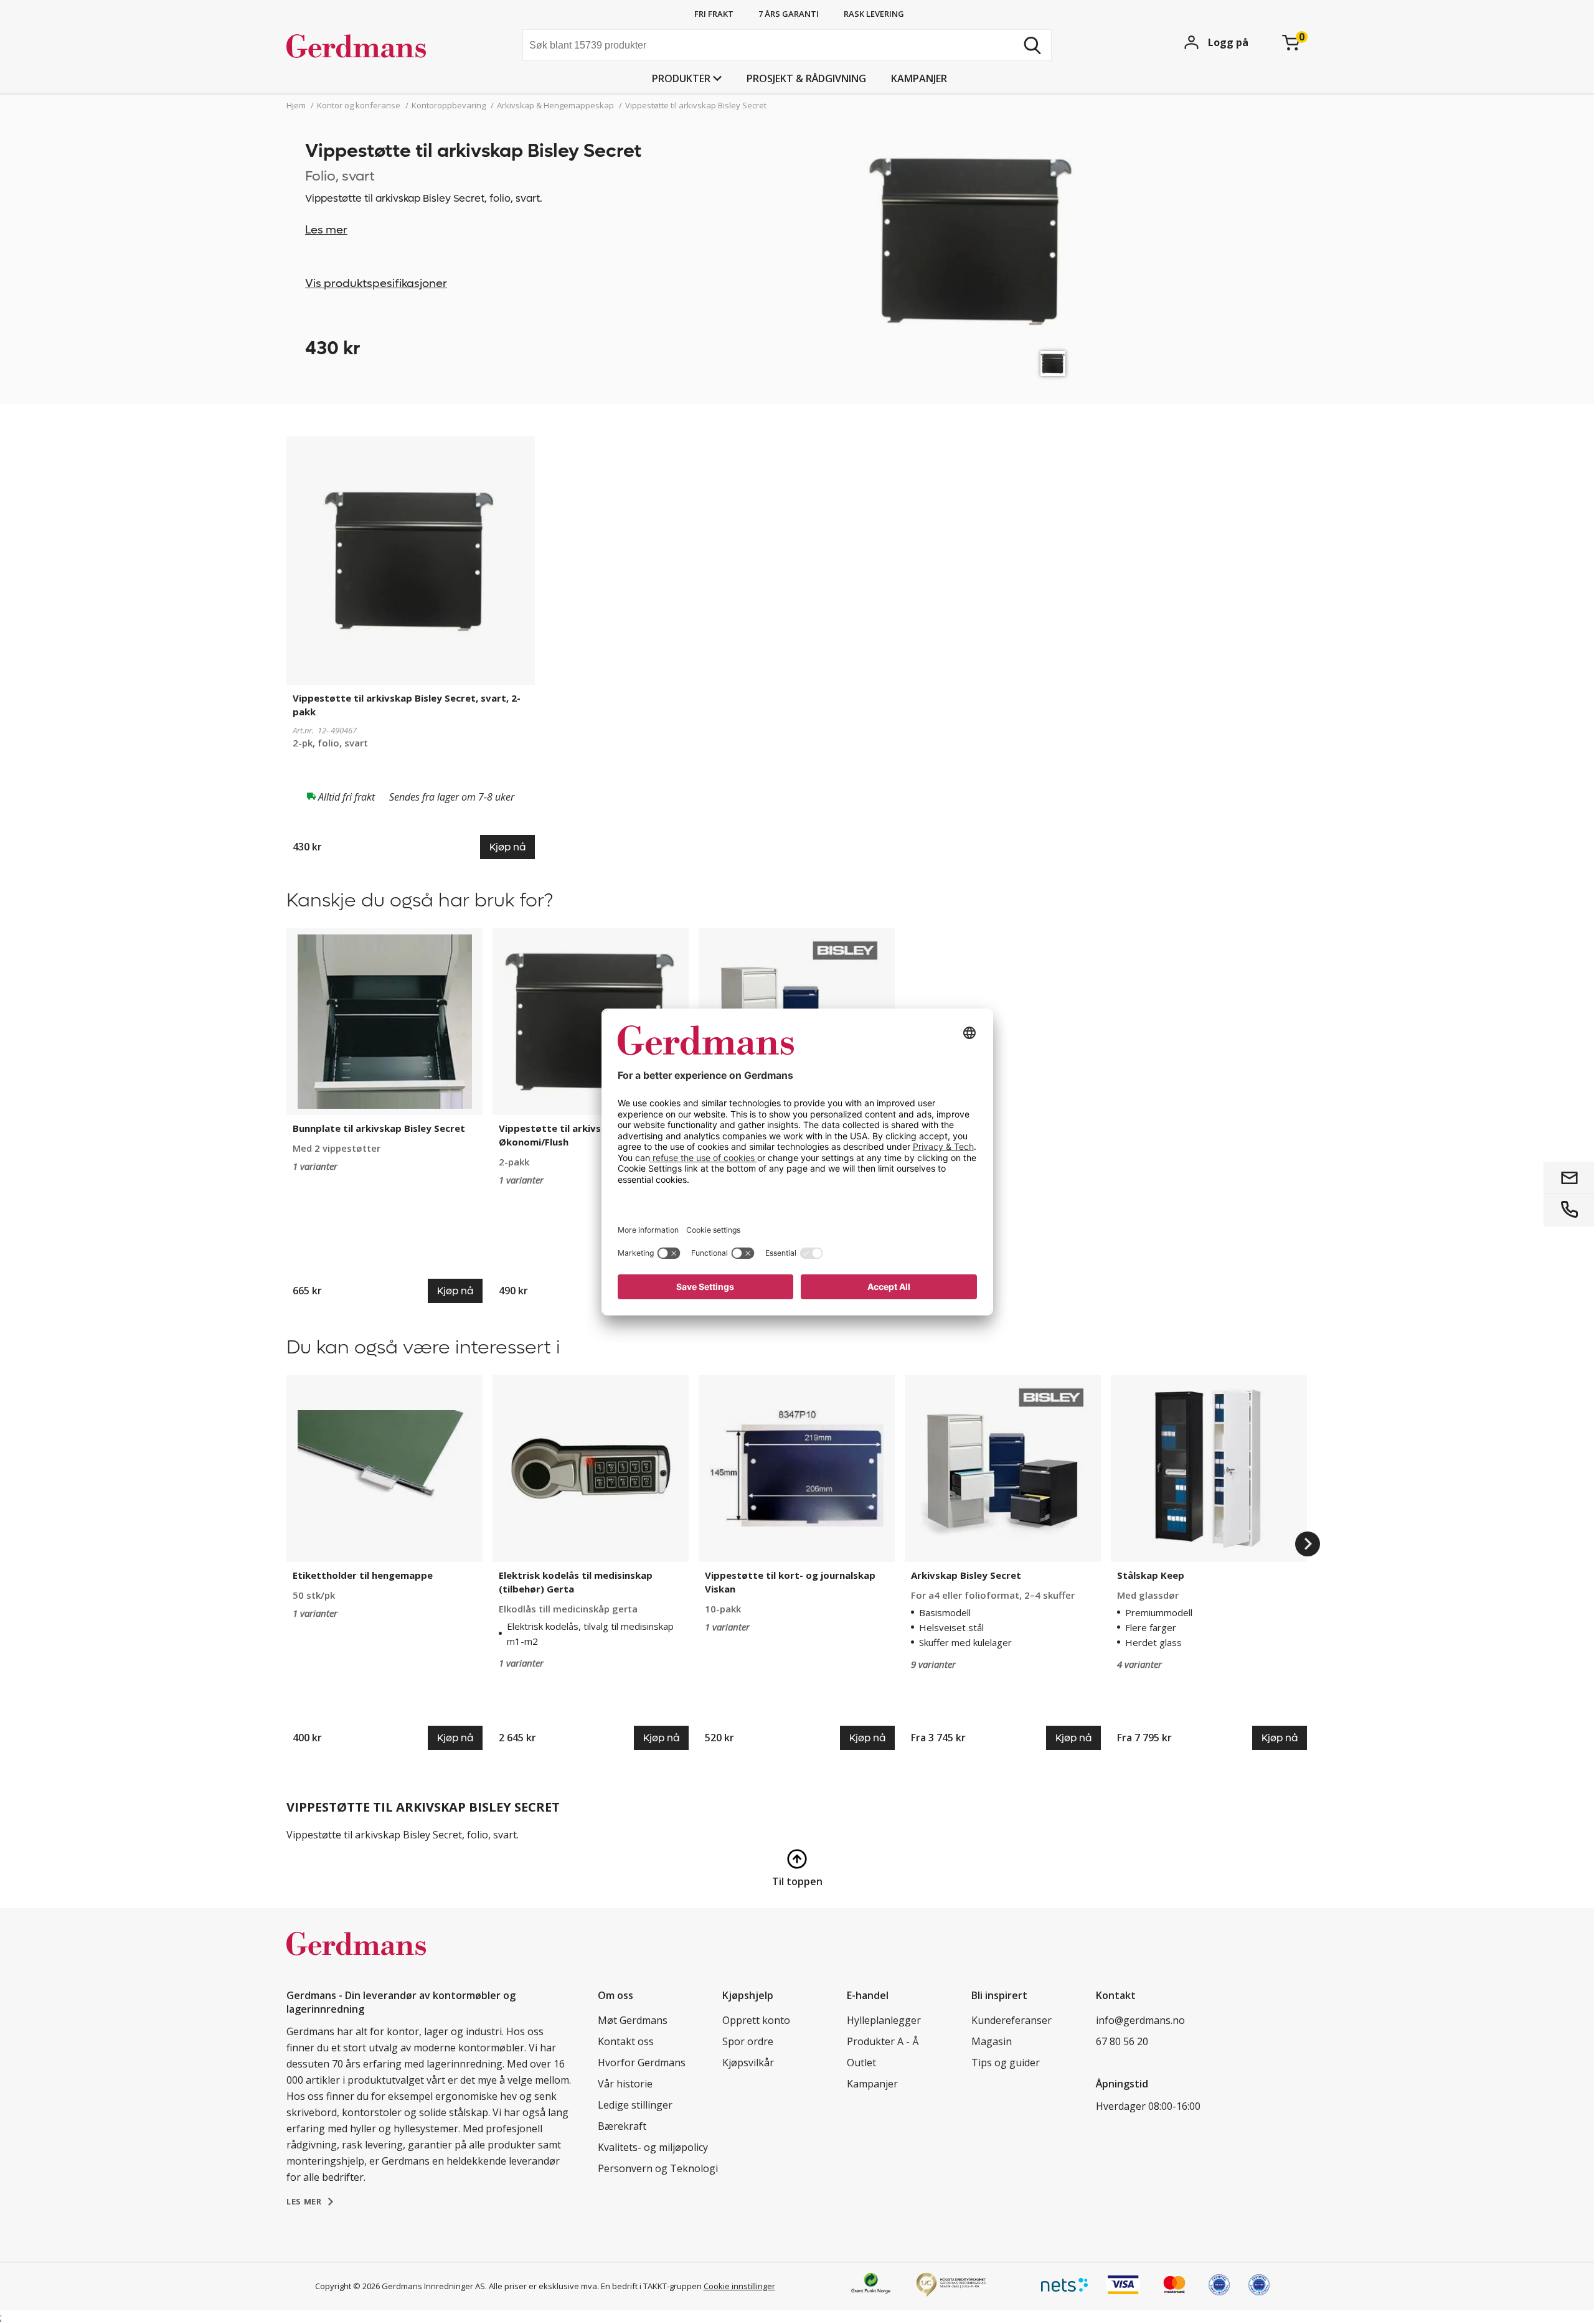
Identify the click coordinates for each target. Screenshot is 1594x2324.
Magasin (992, 2041)
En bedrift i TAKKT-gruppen (651, 2286)
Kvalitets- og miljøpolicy (653, 2147)
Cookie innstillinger (739, 2286)
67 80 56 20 (1122, 2041)
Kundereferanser (1012, 2020)
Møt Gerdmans (633, 2020)
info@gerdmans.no (1140, 2020)
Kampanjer (919, 78)
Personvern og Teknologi (658, 2168)
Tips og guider (1006, 2063)
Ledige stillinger (635, 2105)
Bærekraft (622, 2126)
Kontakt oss (626, 2041)
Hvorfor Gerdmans (642, 2063)
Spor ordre (748, 2041)
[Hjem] (380, 47)
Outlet (861, 2063)
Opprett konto (756, 2020)
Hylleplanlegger (884, 2020)
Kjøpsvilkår (748, 2063)
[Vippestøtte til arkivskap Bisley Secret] (1053, 364)
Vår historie (625, 2084)
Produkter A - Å (883, 2041)
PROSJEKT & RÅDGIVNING (806, 78)
